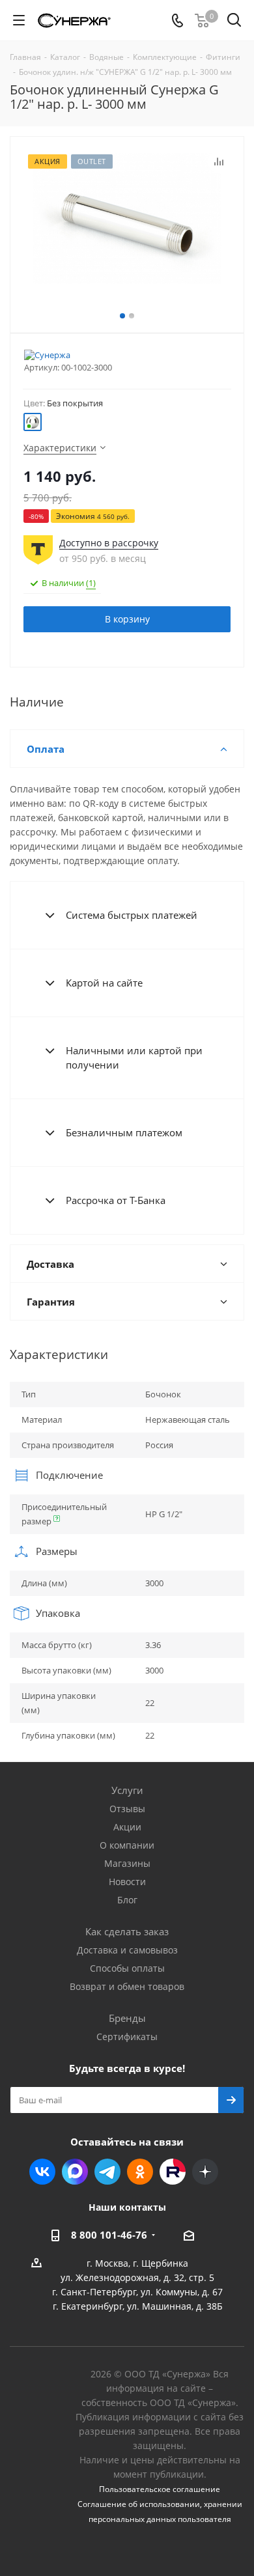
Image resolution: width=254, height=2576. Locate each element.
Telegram (107, 2172)
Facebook (75, 2172)
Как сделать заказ (127, 1931)
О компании (127, 1845)
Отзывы (127, 1809)
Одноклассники (140, 2172)
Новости (127, 1882)
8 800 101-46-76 (109, 2235)
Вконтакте (42, 2172)
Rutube (173, 2172)
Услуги (127, 1790)
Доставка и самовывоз (127, 1950)
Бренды (127, 2018)
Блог (127, 1900)
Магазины (127, 1863)
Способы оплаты (127, 1968)
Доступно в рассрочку (109, 543)
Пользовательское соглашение (160, 2489)
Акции (127, 1827)
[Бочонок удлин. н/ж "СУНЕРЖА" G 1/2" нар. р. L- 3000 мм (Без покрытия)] (127, 218)
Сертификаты (127, 2037)
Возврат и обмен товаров (127, 1986)
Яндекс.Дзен (205, 2172)
